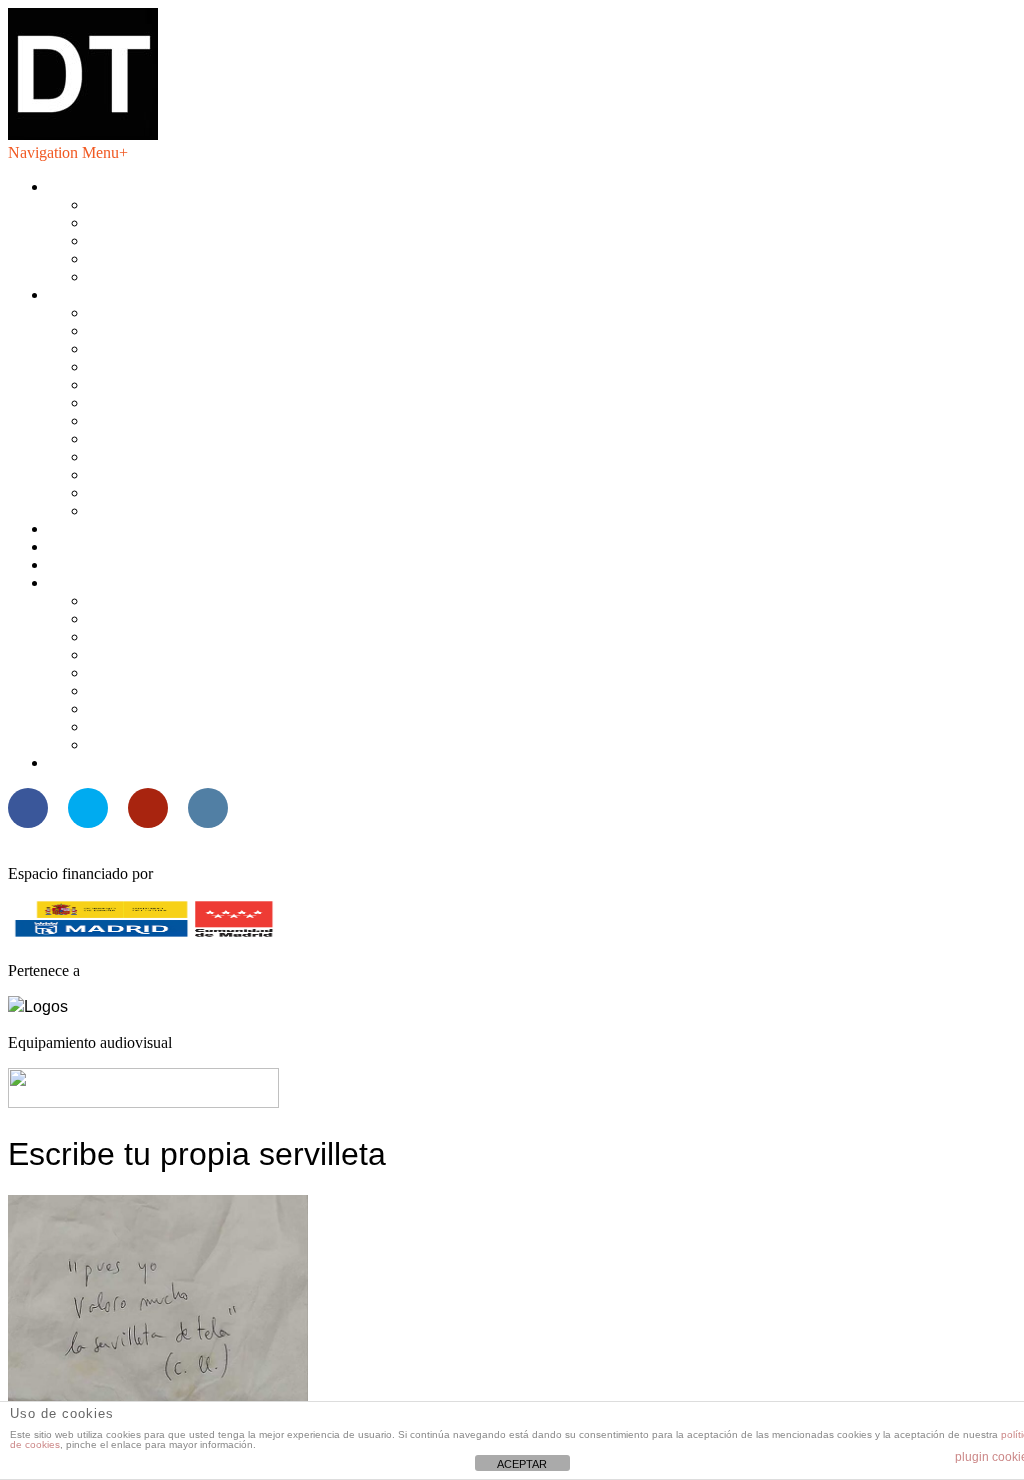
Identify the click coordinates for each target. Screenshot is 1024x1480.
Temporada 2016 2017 (159, 474)
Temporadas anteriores (159, 510)
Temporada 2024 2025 (159, 330)
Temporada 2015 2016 (159, 492)
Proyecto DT (89, 546)
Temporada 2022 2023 (159, 366)
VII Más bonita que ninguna (177, 744)
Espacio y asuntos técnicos (172, 240)
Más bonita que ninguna (124, 582)
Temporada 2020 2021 (159, 402)
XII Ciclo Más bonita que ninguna (196, 654)
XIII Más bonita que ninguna (179, 636)
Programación (92, 294)
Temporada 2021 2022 (159, 384)
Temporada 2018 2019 (159, 438)
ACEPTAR (522, 1464)
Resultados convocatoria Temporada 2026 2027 (198, 762)
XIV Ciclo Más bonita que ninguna (199, 618)
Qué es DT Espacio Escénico (180, 204)
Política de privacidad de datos (184, 276)
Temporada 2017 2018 (159, 456)
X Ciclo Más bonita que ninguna (191, 690)
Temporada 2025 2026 (159, 312)
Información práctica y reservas (146, 528)
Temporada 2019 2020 (159, 420)
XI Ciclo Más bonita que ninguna (193, 672)
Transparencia (132, 258)
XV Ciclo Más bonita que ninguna (197, 600)
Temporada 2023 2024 (159, 348)
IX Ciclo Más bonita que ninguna (193, 708)
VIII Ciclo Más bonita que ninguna (198, 726)
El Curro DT (88, 564)
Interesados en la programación (186, 222)
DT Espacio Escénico (116, 186)
